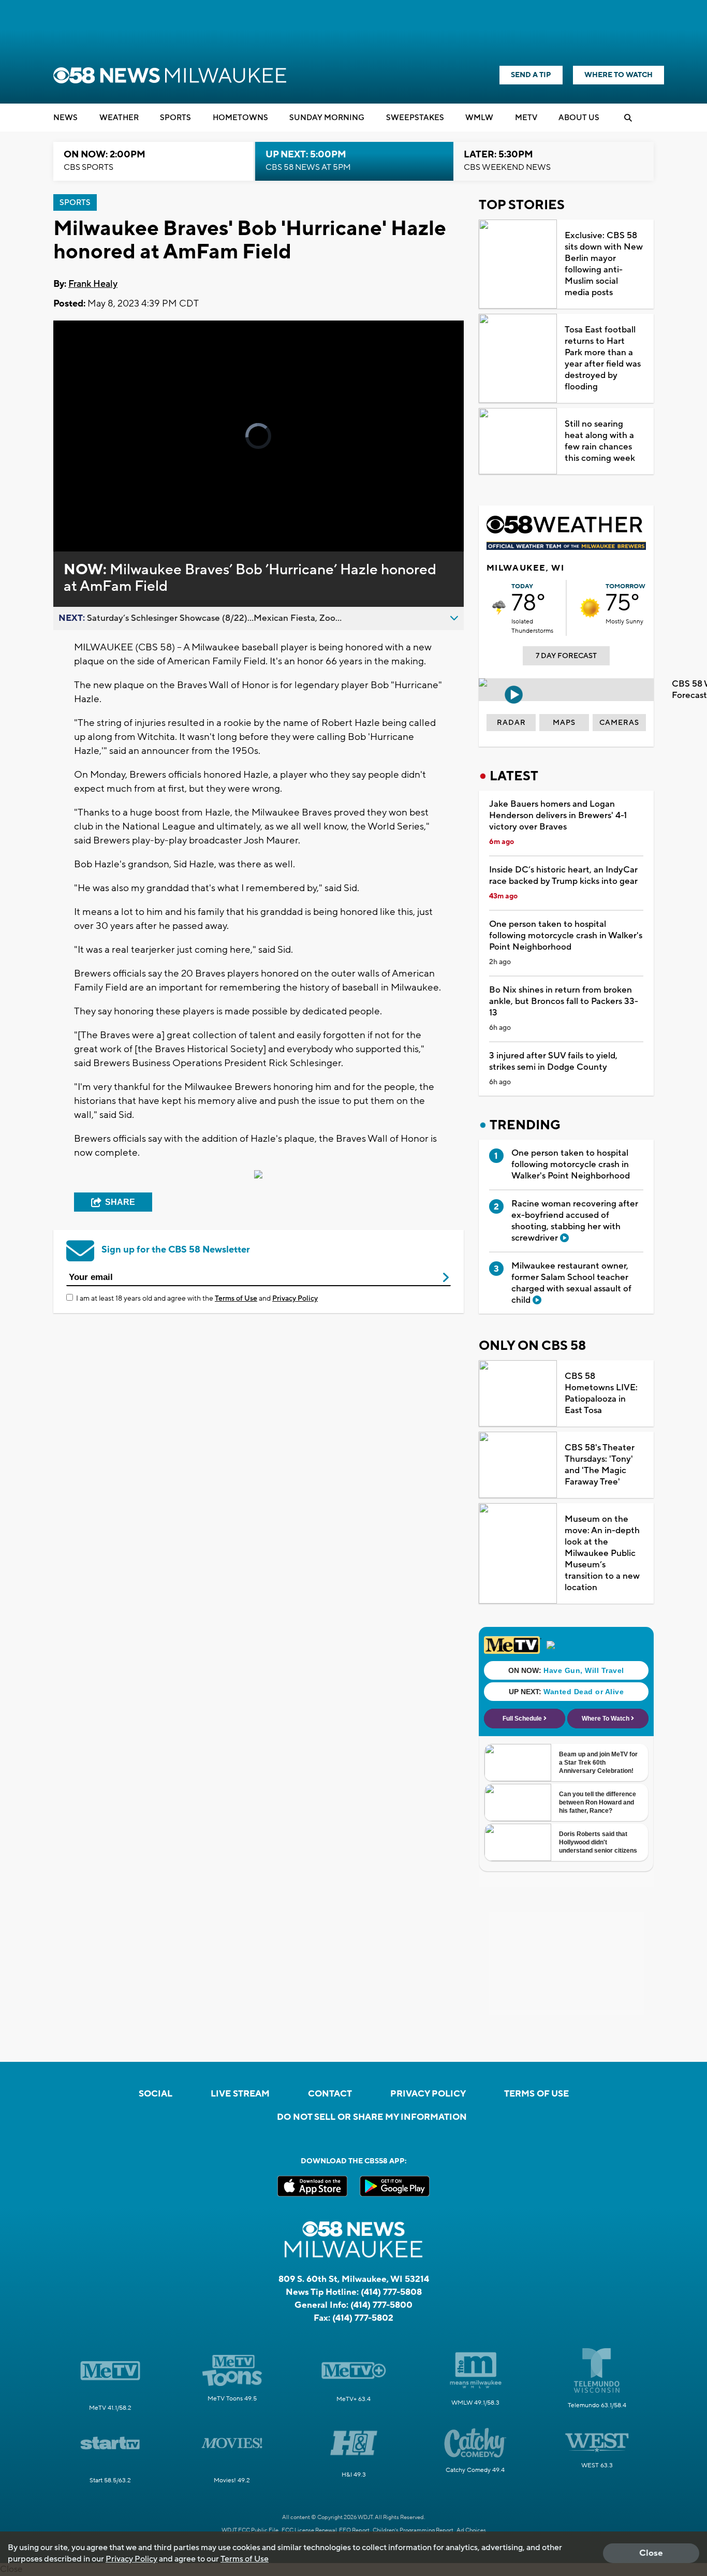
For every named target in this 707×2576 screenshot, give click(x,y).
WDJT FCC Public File (250, 2530)
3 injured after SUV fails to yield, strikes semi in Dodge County (553, 1061)
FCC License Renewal (309, 2530)
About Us (579, 118)
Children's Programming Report (413, 2530)
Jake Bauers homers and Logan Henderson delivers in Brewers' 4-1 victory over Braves (558, 816)
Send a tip (531, 75)
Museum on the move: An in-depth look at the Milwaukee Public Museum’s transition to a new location (602, 1553)
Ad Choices (471, 2530)
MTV (526, 118)
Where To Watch (618, 75)
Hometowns (240, 118)
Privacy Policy (295, 1299)
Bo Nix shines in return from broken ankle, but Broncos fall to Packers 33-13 (564, 1001)
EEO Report (354, 2530)
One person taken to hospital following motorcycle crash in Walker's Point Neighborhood (566, 936)
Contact (330, 2094)
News (65, 118)
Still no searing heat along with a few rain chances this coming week (600, 441)
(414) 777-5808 (391, 2292)
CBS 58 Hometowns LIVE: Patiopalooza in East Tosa (601, 1393)
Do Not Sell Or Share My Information (372, 2117)
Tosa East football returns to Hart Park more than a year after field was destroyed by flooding (603, 358)
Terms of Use (236, 1299)
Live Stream (240, 2094)
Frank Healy (93, 284)
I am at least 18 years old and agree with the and (197, 1299)
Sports (175, 118)
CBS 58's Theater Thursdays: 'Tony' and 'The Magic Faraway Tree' (600, 1465)
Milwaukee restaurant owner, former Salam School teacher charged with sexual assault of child (571, 1283)
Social (156, 2094)
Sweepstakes (415, 118)
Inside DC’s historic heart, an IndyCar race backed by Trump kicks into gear (563, 876)
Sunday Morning (327, 118)
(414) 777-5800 (381, 2305)
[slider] (90, 507)
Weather (119, 118)
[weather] (499, 608)
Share (120, 1202)
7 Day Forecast (566, 656)
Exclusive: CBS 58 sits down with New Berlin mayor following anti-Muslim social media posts (604, 264)
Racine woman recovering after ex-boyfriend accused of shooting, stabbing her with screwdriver (575, 1221)
